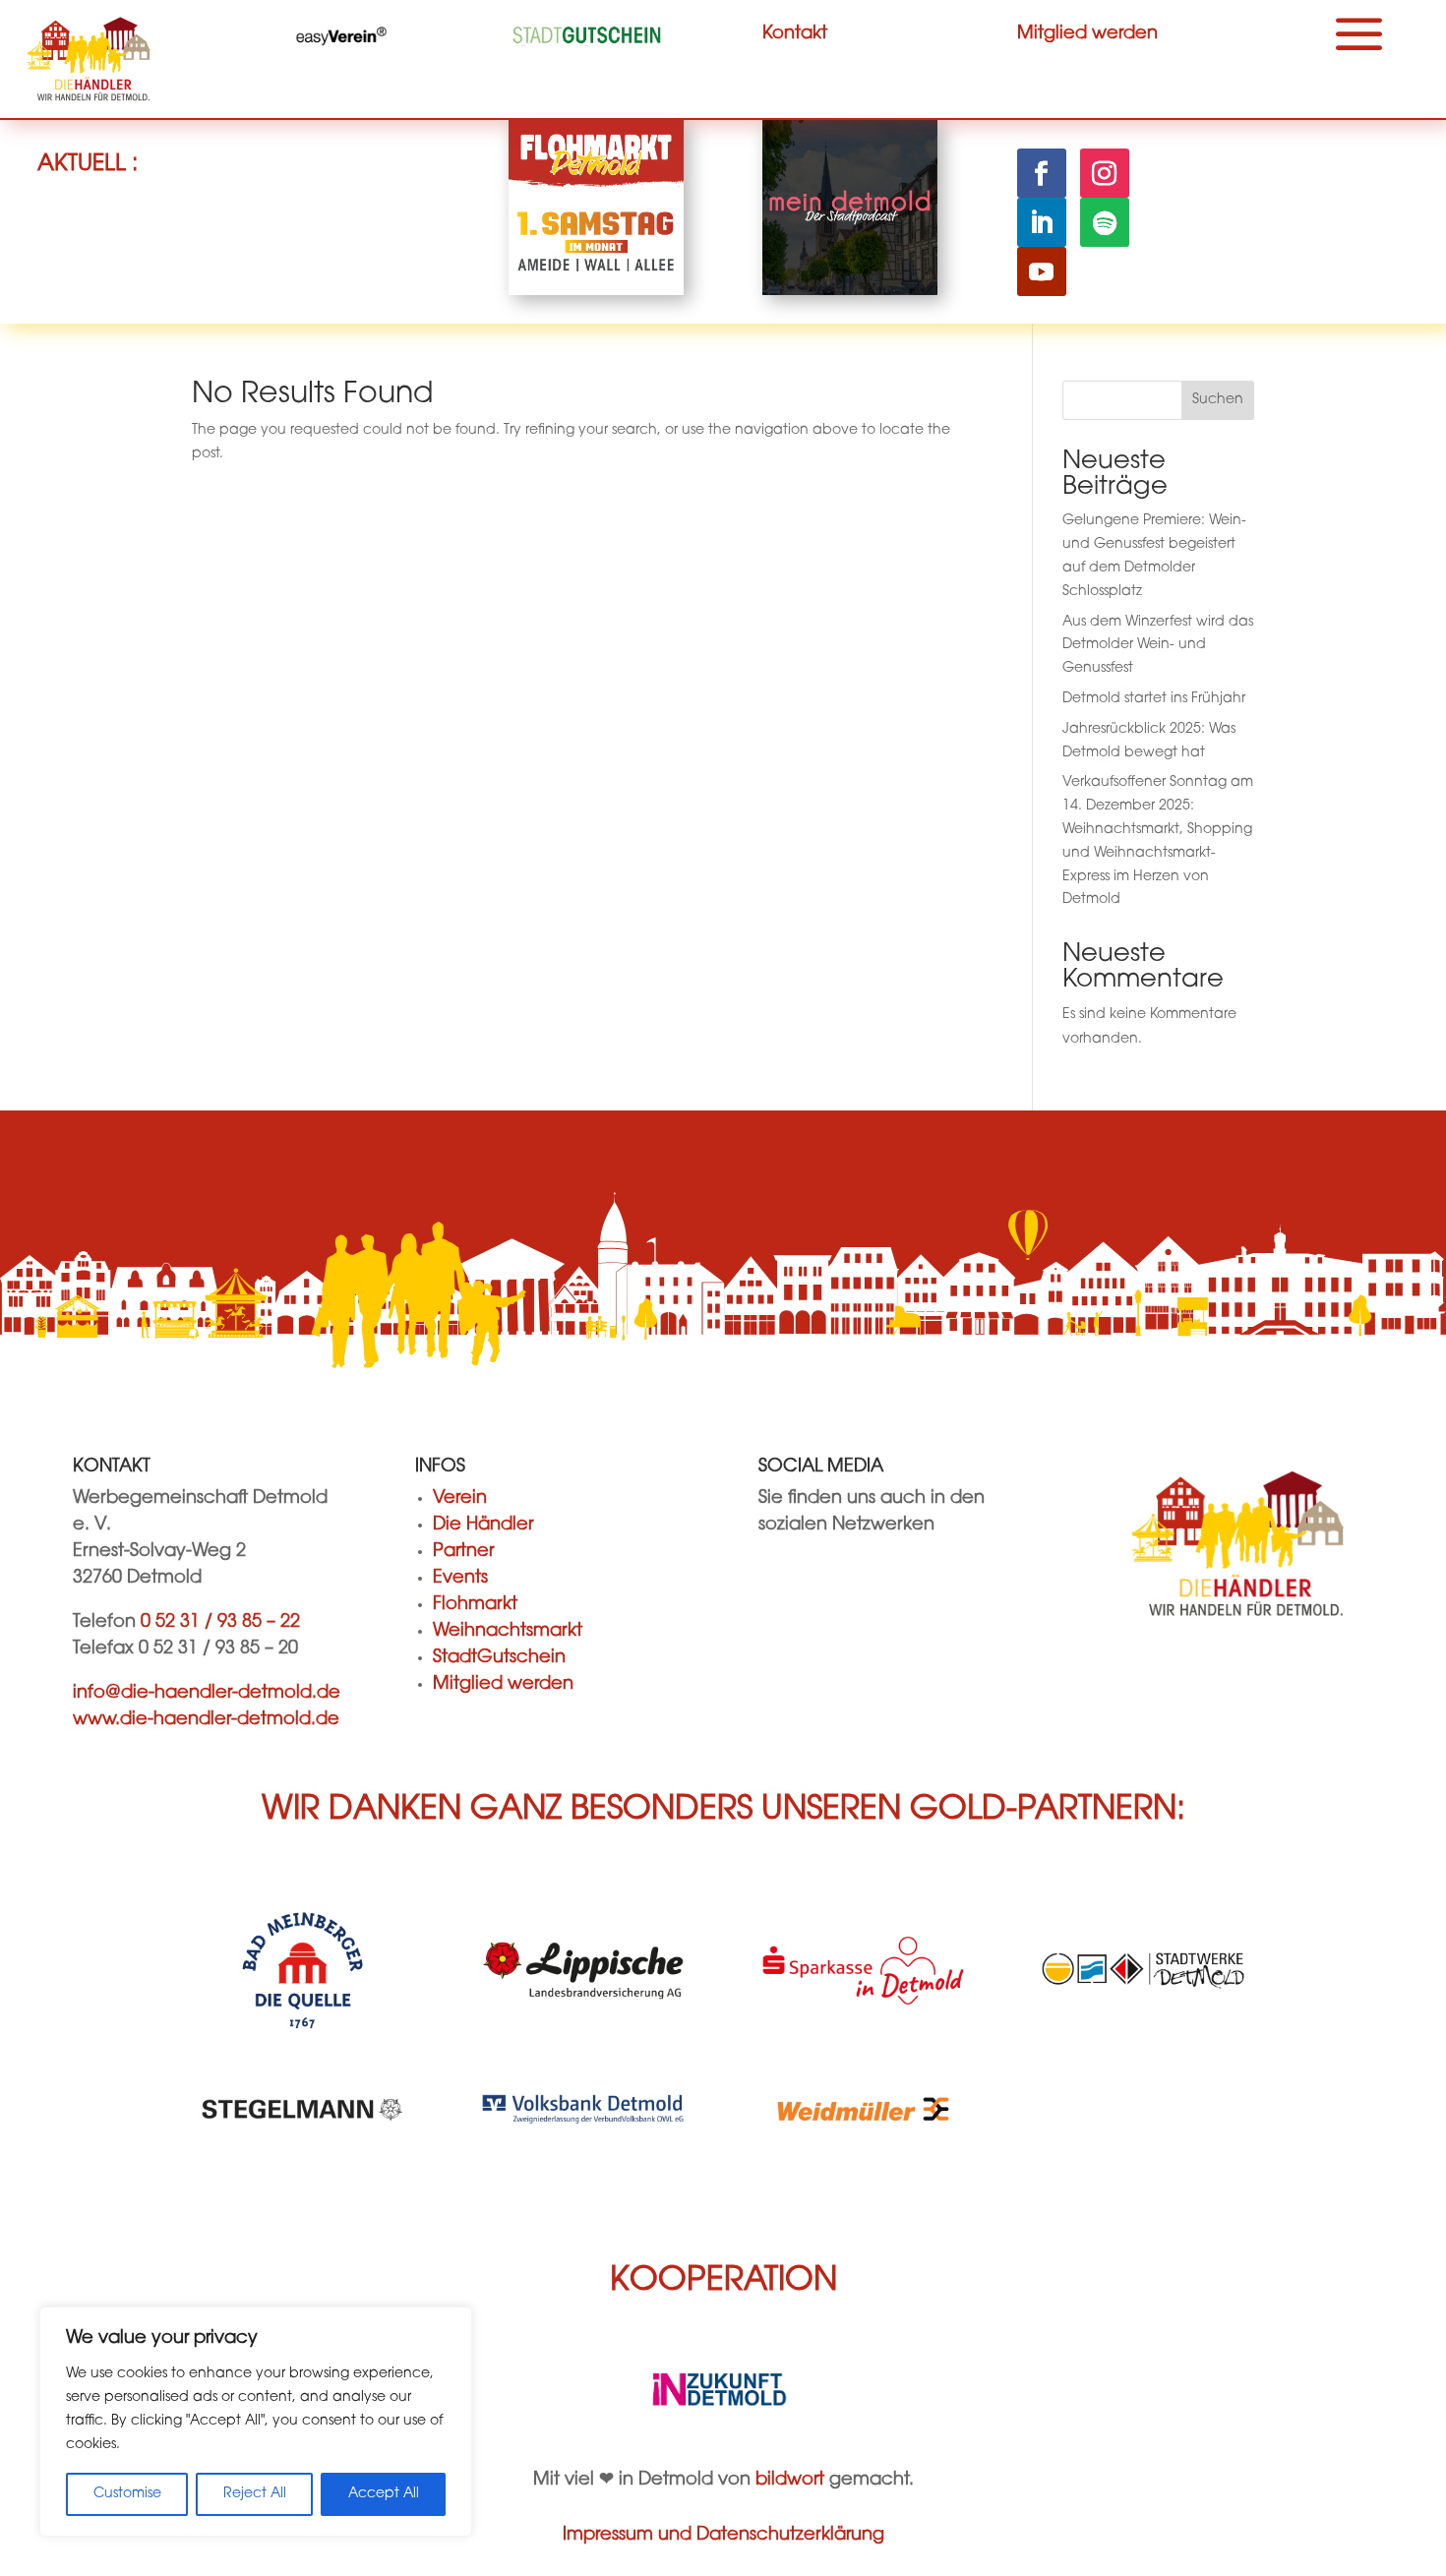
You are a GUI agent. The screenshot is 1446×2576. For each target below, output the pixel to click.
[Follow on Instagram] (1105, 173)
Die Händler (483, 1526)
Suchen (1218, 400)
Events (460, 1579)
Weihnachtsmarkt (508, 1632)
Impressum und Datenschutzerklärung (723, 2536)
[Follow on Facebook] (1042, 173)
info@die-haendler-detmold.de (207, 1694)
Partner (463, 1552)
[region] (256, 2422)
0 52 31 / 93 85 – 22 (220, 1623)
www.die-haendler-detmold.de (206, 1720)
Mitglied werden (1087, 34)
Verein (460, 1499)
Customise (127, 2494)
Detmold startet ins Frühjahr (1154, 699)
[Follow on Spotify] (1105, 222)
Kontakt (795, 34)
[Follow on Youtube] (1042, 271)
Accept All (384, 2494)
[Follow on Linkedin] (1042, 222)
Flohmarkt (475, 1605)
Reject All (255, 2494)
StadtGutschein (499, 1658)
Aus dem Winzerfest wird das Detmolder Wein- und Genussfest (1158, 646)
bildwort (790, 2481)
